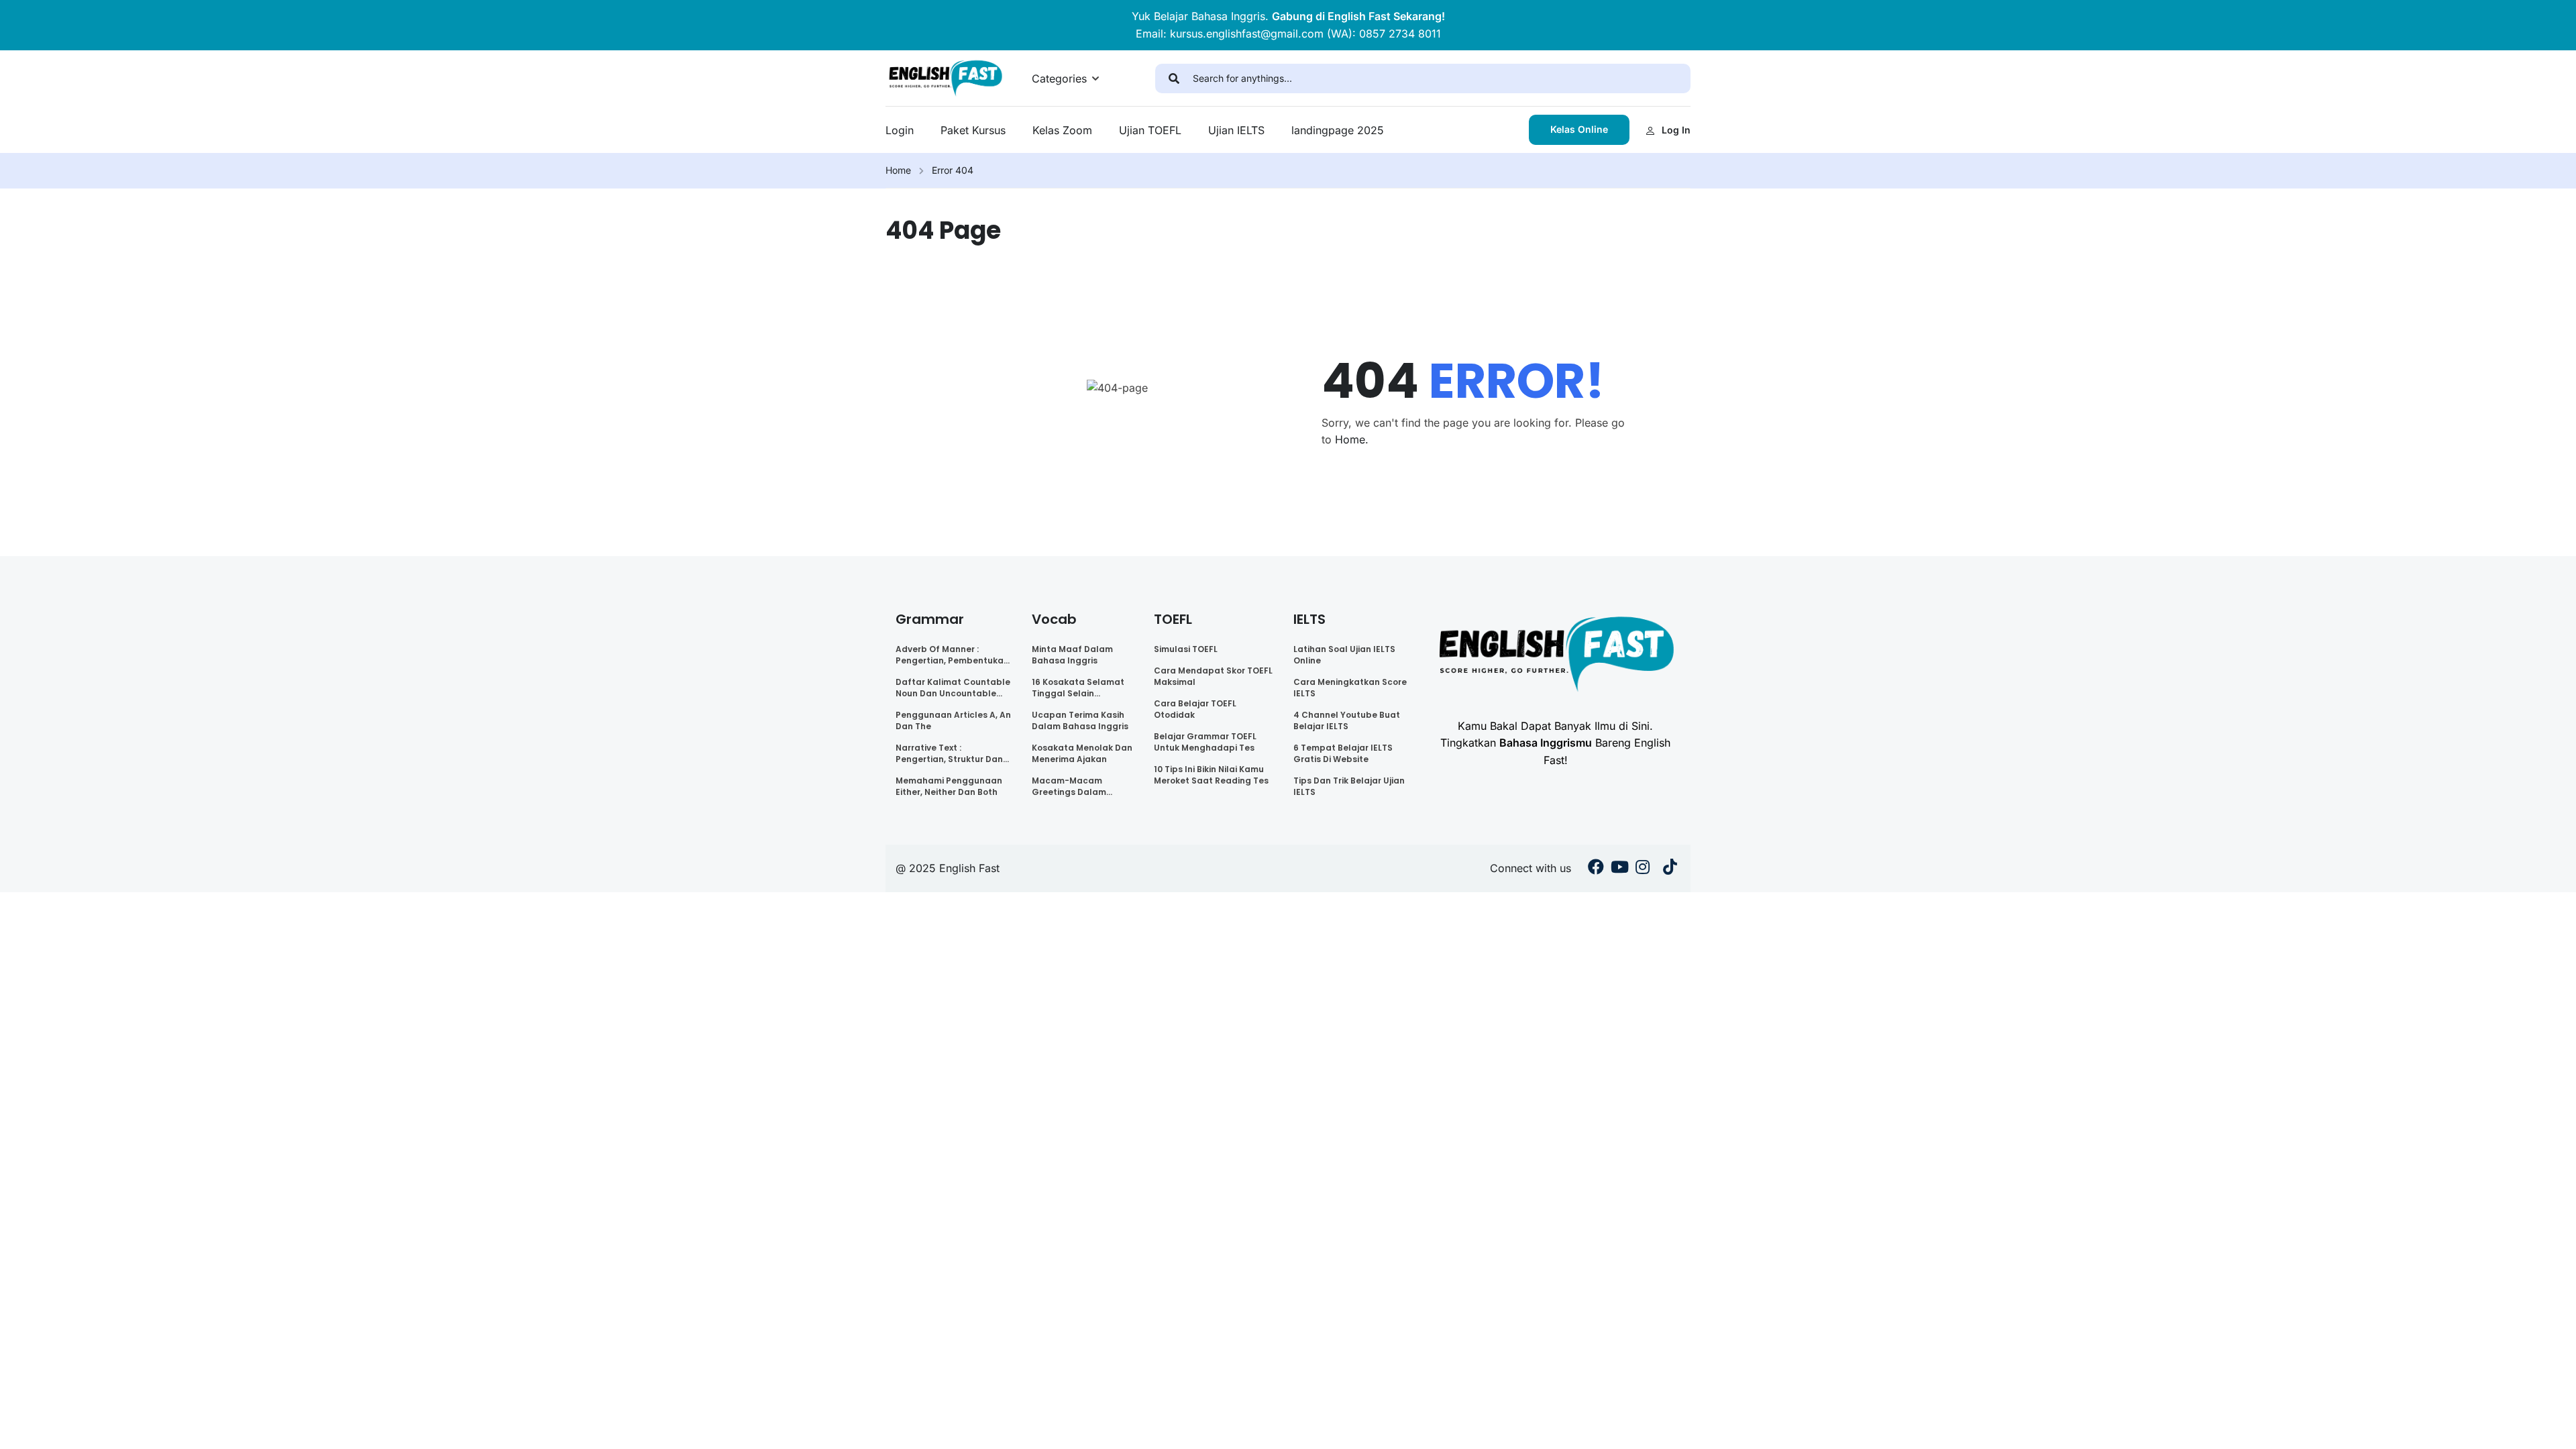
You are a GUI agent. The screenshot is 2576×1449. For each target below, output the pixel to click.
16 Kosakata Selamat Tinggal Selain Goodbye (1078, 688)
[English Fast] (945, 77)
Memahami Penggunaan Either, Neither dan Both (949, 786)
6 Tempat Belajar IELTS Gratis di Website (1343, 753)
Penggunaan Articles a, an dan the (953, 720)
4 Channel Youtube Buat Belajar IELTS (1347, 720)
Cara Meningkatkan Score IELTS (1350, 688)
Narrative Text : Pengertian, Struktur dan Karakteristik (949, 753)
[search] (1174, 78)
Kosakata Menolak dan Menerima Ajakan (1082, 753)
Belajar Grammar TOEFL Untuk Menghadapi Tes (1205, 742)
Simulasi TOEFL (1186, 649)
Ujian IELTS (1236, 130)
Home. (1352, 439)
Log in (1676, 130)
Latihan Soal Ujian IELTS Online (1344, 655)
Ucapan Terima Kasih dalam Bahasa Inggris (1080, 720)
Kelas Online (1579, 129)
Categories (1059, 78)
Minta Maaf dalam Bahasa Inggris (1072, 655)
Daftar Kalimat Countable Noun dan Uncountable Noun (953, 688)
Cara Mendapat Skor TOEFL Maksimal (1213, 676)
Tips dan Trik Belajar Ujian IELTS (1349, 786)
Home (898, 170)
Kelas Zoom (1062, 130)
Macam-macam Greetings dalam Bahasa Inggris (1069, 786)
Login (900, 130)
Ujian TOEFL (1150, 130)
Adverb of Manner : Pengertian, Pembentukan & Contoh (952, 655)
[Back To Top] (2549, 1426)
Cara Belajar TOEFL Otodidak (1195, 709)
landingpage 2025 (1338, 130)
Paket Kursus (973, 130)
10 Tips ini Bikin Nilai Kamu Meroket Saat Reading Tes (1211, 775)
